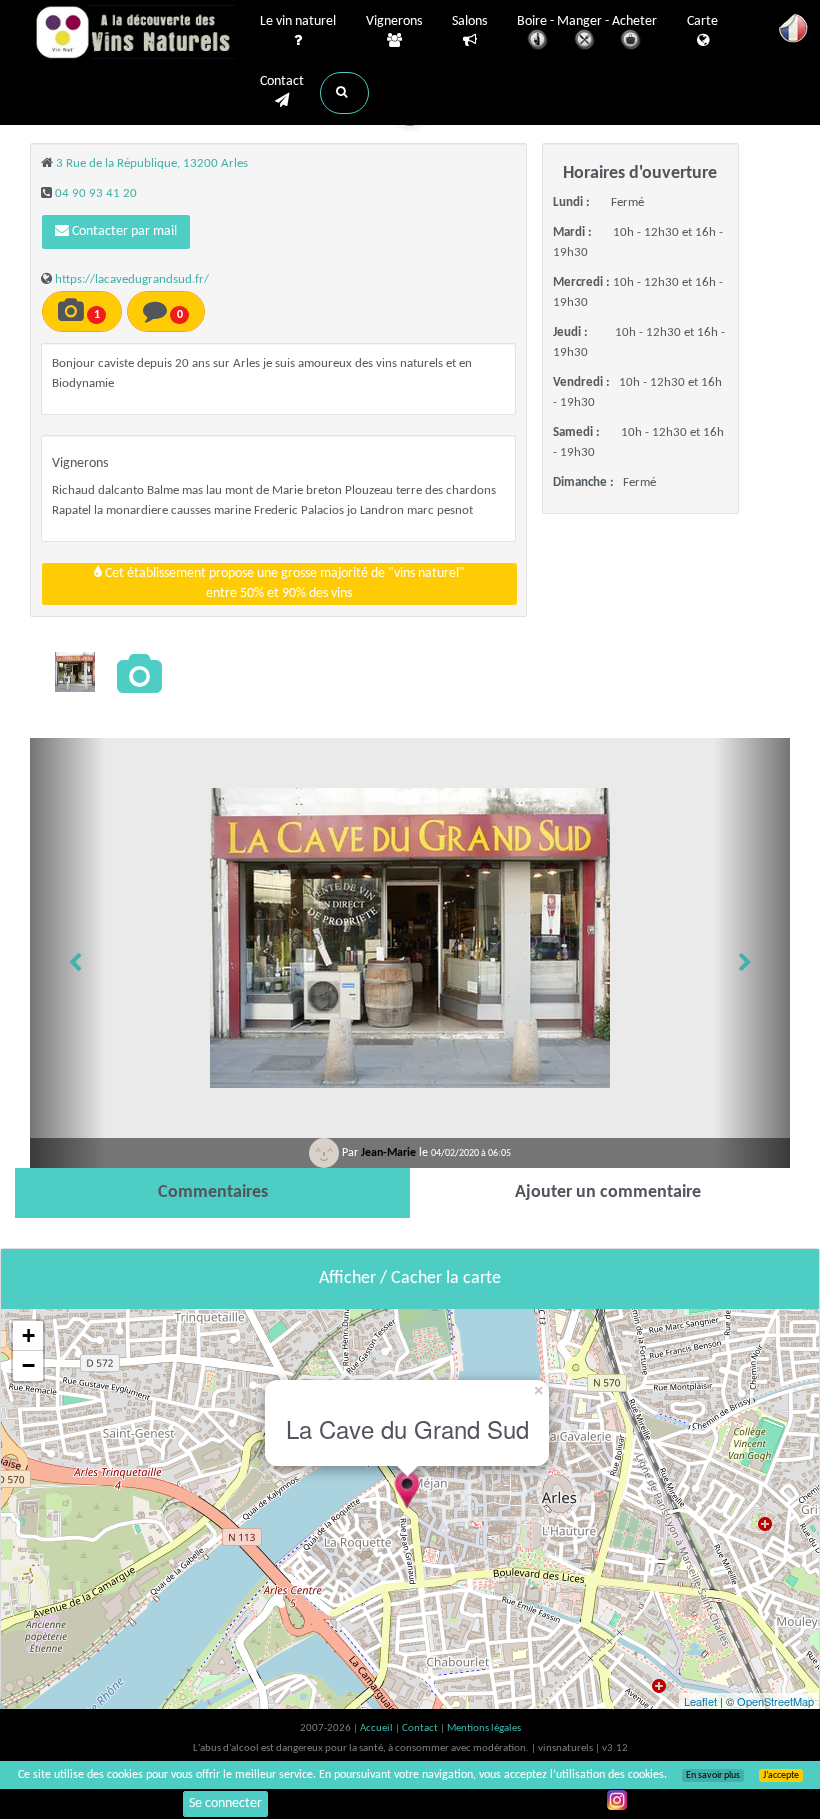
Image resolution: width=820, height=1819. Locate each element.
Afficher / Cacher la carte (410, 1278)
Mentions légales (484, 1728)
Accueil (377, 1728)
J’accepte (781, 1775)
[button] (344, 93)
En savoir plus (713, 1775)
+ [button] (28, 1335)
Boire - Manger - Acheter (587, 21)
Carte (702, 21)
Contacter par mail (123, 231)
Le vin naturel (298, 21)
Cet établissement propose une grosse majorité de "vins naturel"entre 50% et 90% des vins (283, 583)
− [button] (28, 1365)
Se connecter (225, 1803)
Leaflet (700, 1701)
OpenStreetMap (775, 1701)
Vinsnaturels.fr (135, 32)
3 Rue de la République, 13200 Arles (152, 163)
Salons (469, 21)
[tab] (212, 1193)
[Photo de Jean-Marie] (75, 672)
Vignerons (394, 21)
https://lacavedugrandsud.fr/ (132, 279)
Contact (282, 81)
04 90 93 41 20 (96, 193)
